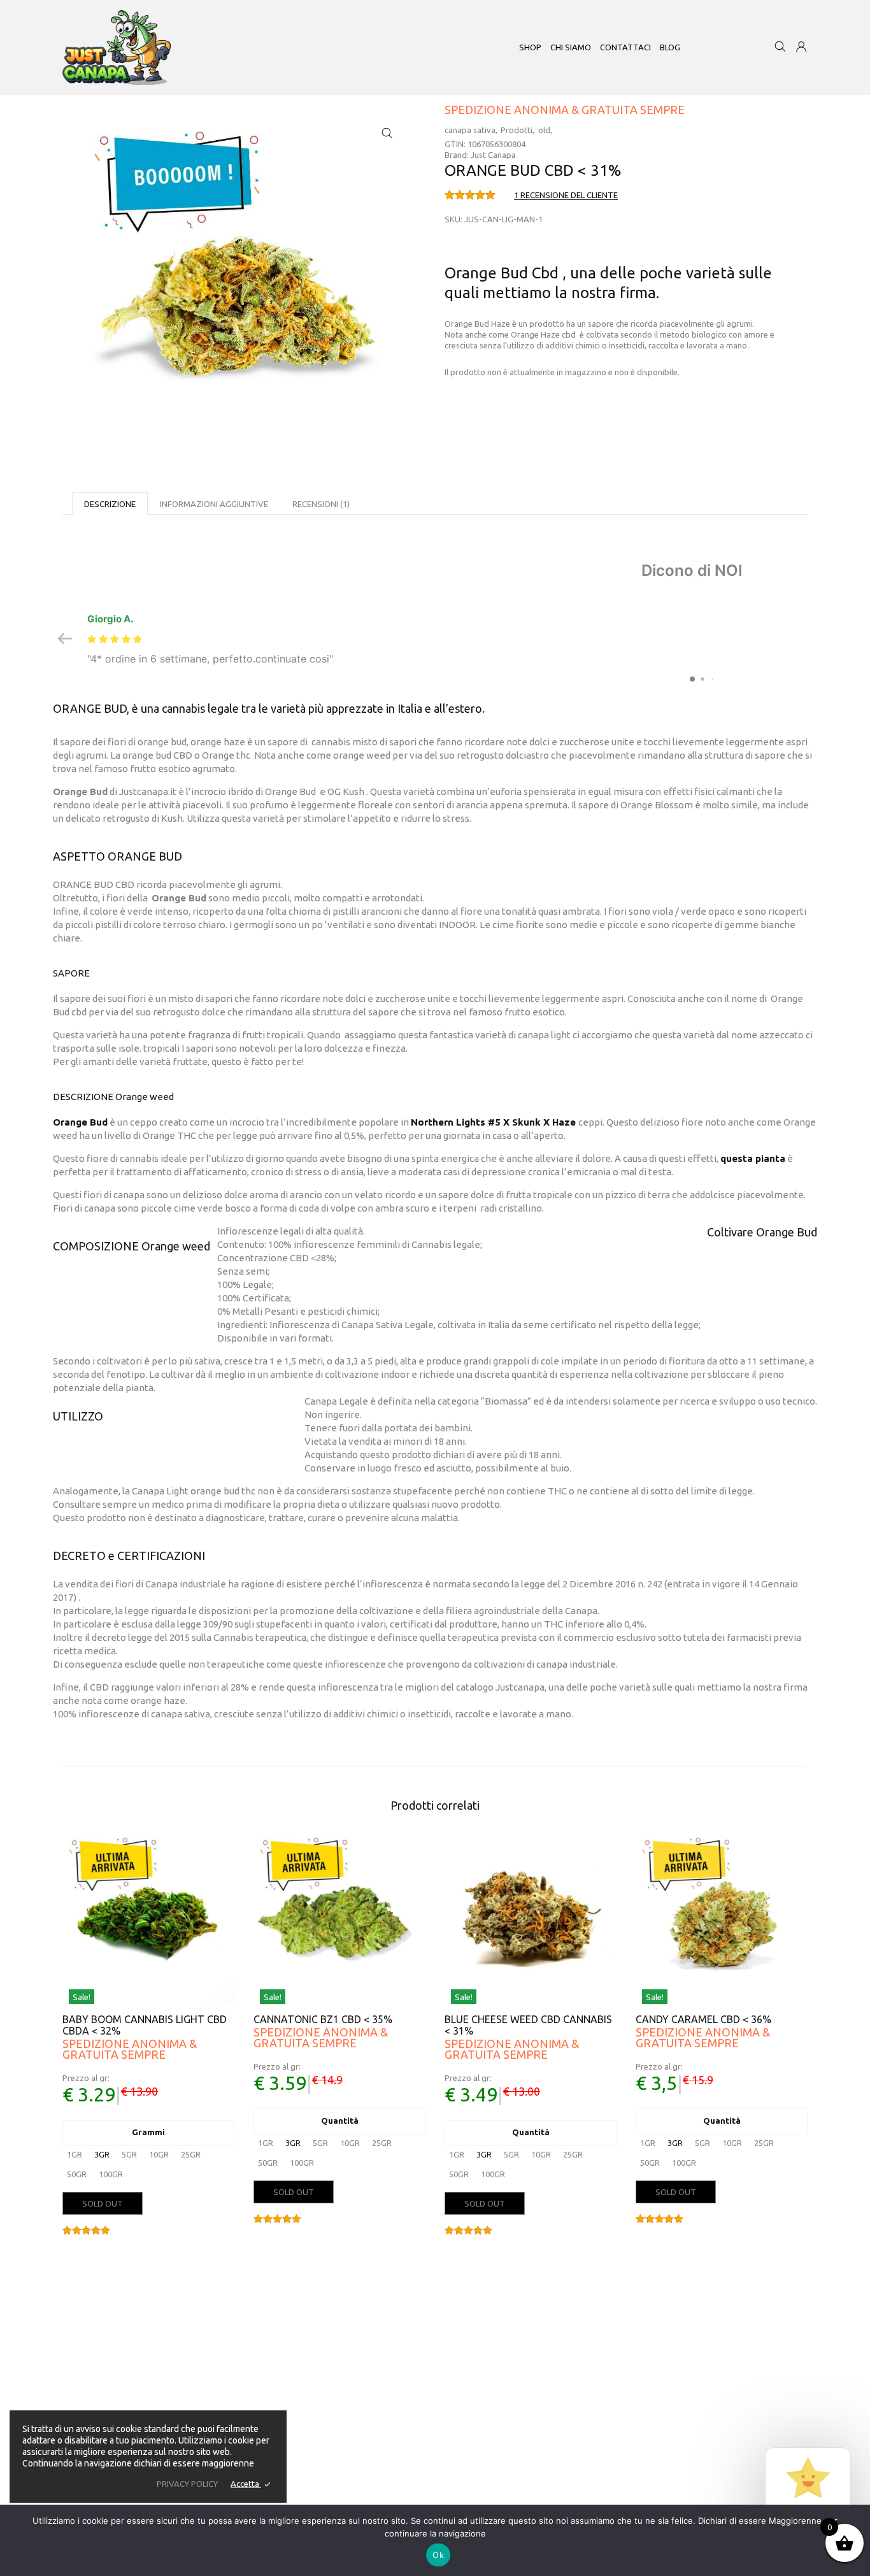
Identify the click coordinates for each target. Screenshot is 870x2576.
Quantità (340, 2121)
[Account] (801, 48)
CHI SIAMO (571, 47)
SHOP (530, 47)
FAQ (389, 2388)
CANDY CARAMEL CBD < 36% (703, 2019)
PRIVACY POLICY (187, 2484)
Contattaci (400, 2373)
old (544, 130)
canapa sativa (470, 130)
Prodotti (517, 130)
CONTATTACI (625, 47)
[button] (387, 133)
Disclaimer (400, 2359)
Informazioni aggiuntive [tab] (214, 504)
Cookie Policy (406, 2463)
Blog (670, 47)
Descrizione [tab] (110, 504)
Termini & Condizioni (419, 2449)
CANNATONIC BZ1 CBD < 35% (323, 2019)
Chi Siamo (399, 2344)
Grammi (148, 2132)
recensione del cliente (566, 195)
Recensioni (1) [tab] (321, 504)
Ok (438, 2555)
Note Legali (402, 2403)
